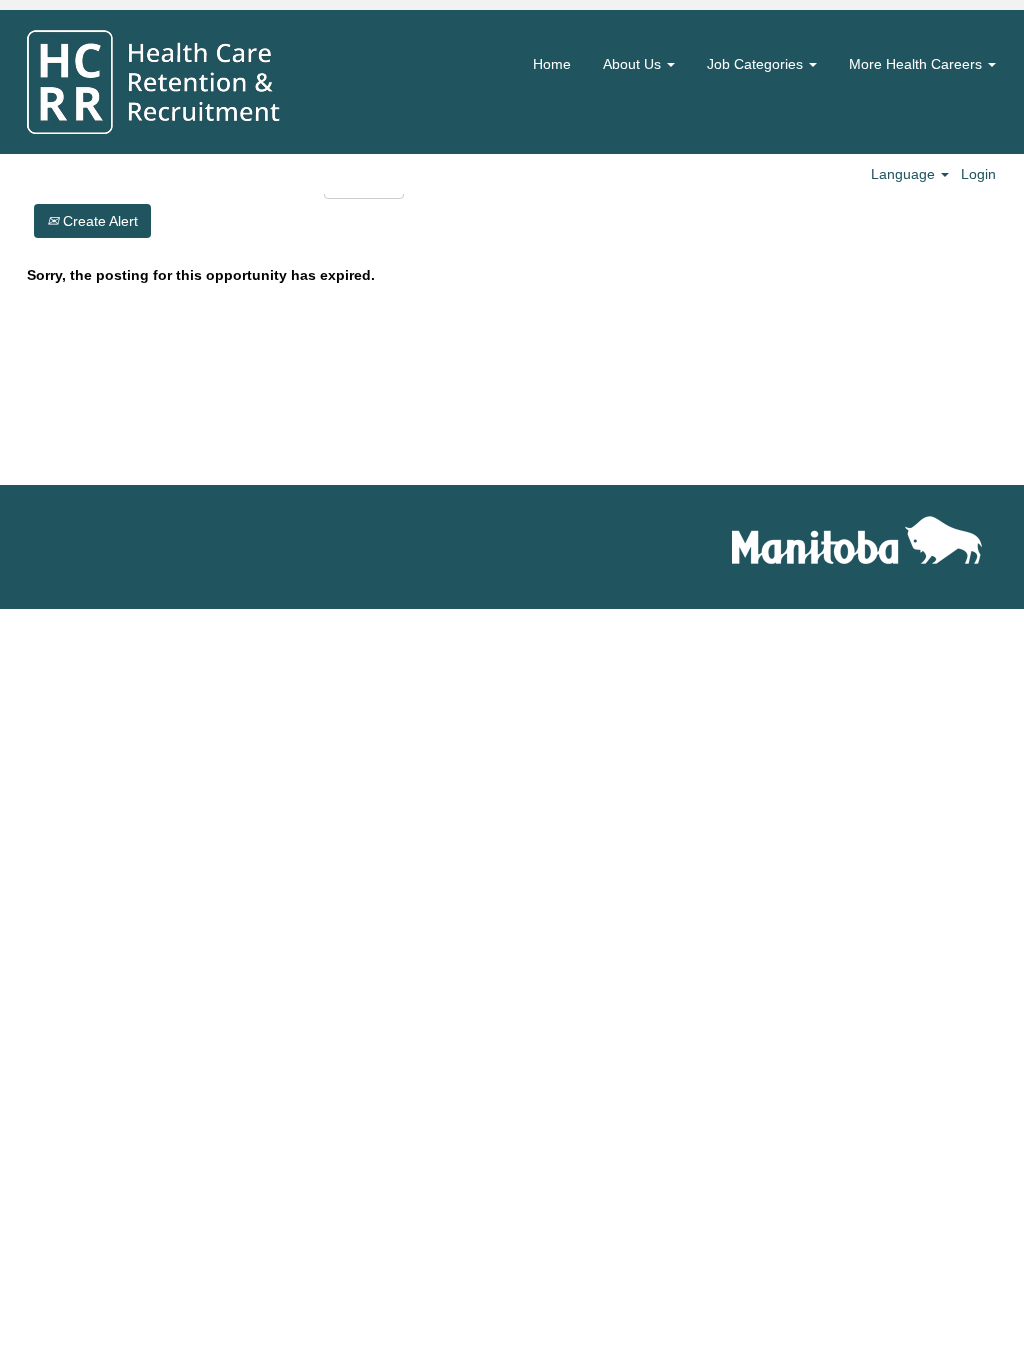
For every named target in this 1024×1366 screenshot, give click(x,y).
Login (978, 174)
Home (552, 64)
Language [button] (905, 174)
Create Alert (98, 221)
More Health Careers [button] (917, 64)
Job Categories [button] (757, 64)
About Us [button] (634, 64)
